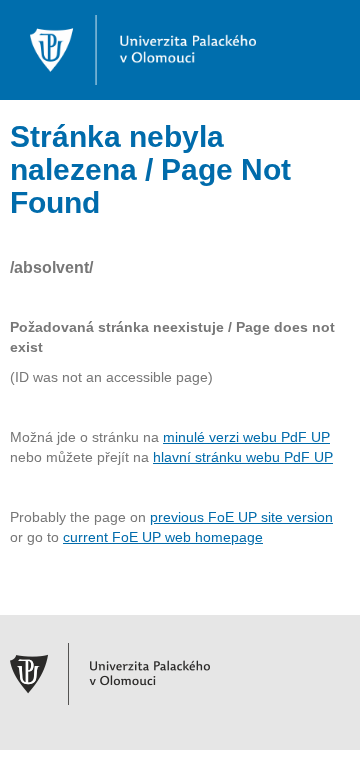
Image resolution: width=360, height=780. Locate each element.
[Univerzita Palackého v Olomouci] (133, 49)
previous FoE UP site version (241, 517)
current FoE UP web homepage (163, 537)
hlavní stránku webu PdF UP (243, 457)
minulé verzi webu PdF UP (246, 437)
